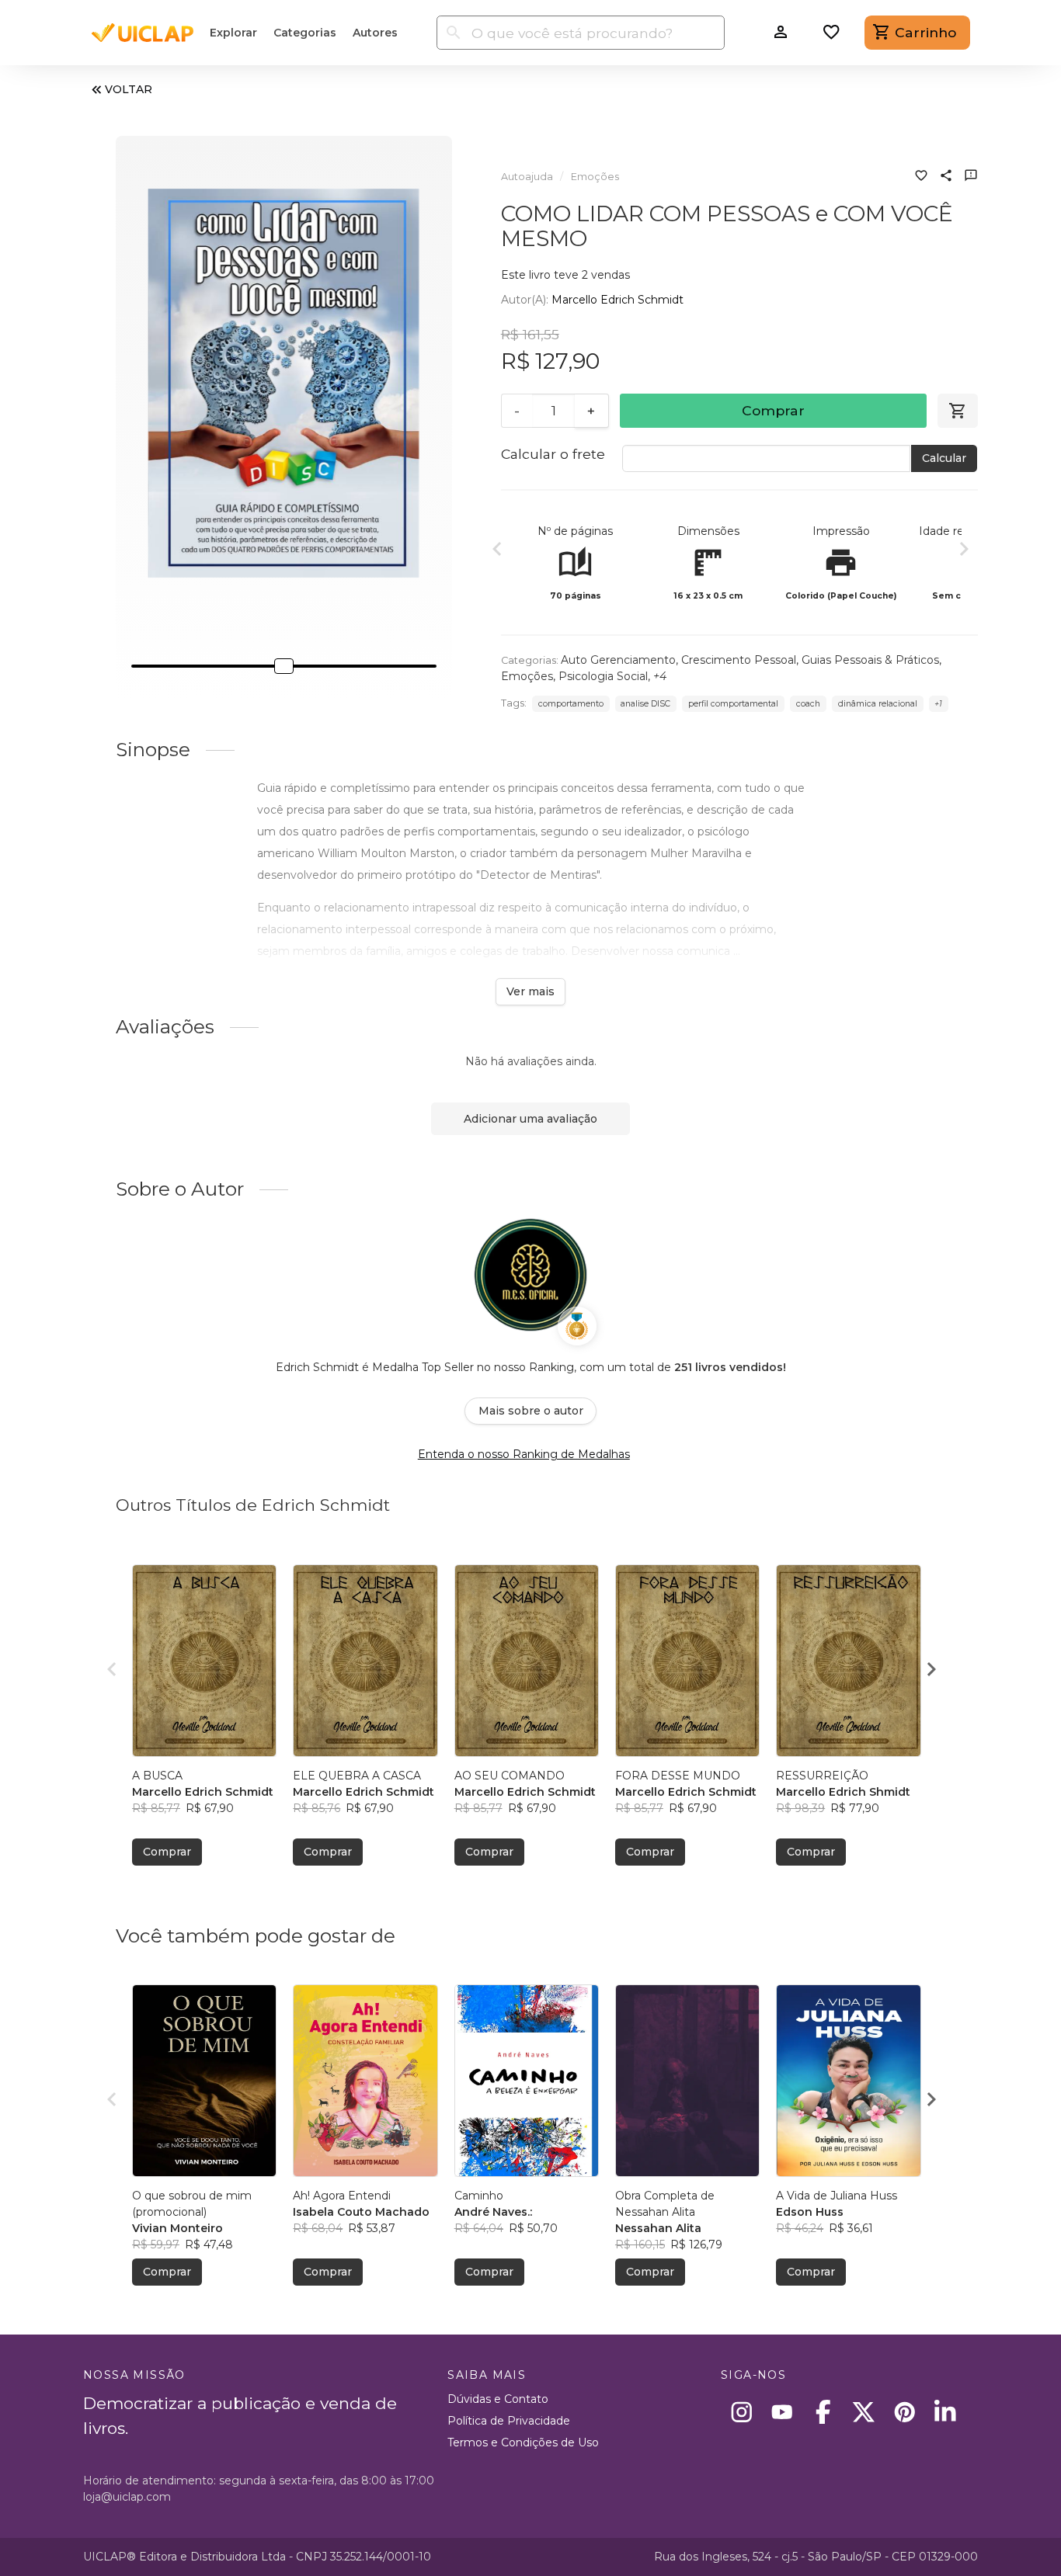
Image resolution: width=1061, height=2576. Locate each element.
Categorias (305, 33)
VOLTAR (129, 89)
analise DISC (645, 704)
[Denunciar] (971, 177)
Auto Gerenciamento (618, 660)
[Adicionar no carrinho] (958, 411)
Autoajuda (527, 177)
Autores (375, 33)
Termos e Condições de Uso (523, 2442)
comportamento (571, 704)
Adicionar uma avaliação (530, 1119)
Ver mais (530, 991)
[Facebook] (823, 2412)
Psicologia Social (603, 676)
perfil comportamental (733, 704)
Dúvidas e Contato (498, 2399)
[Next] (964, 551)
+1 (938, 704)
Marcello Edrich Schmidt (617, 300)
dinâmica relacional (878, 704)
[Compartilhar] (946, 177)
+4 (660, 676)
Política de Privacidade (509, 2421)
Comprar (773, 410)
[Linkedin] (946, 2412)
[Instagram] (741, 2412)
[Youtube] (783, 2412)
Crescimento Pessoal (739, 660)
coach (808, 704)
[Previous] (497, 551)
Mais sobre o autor (531, 1411)
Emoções (595, 177)
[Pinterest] (904, 2412)
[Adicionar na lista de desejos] (921, 177)
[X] (864, 2412)
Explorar (233, 33)
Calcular (944, 458)
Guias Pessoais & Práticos (870, 660)
